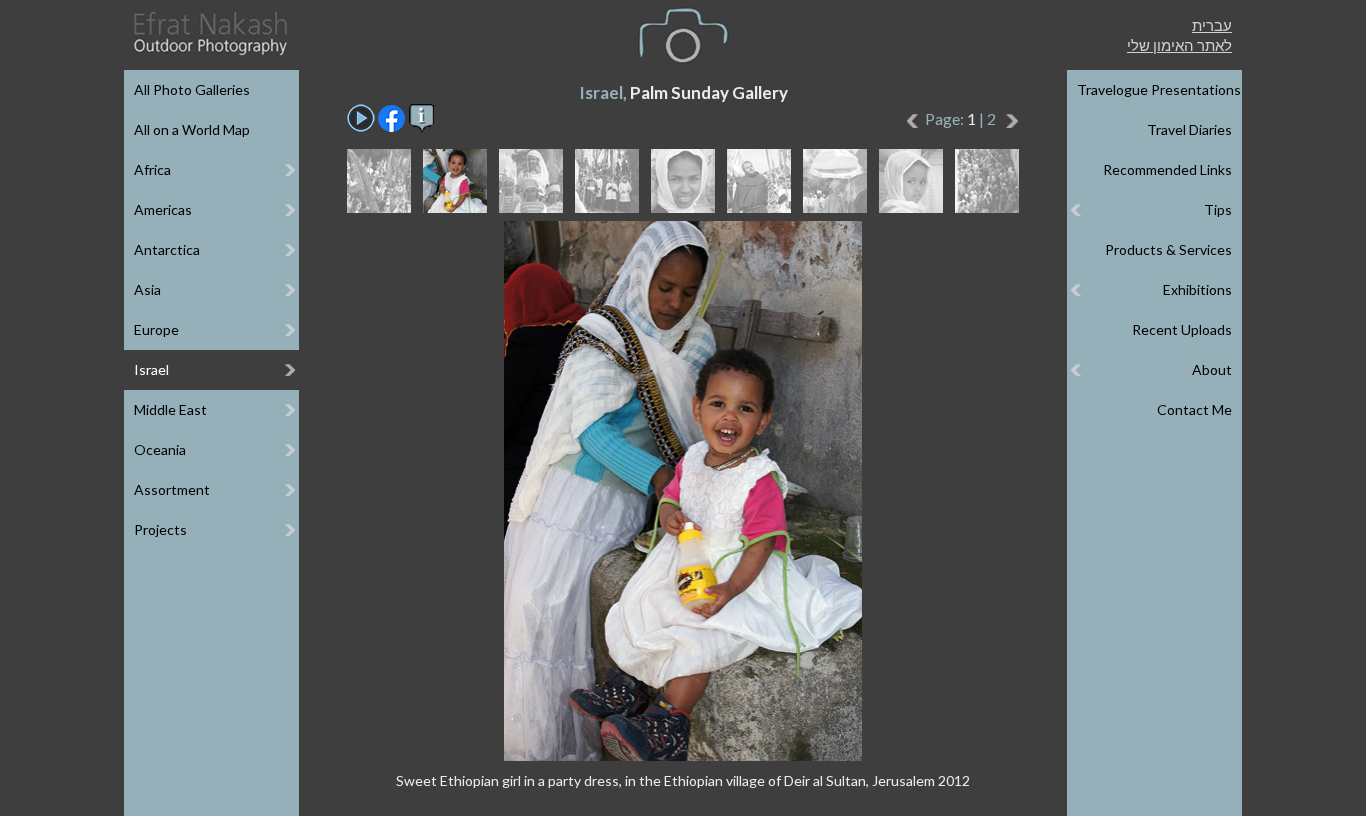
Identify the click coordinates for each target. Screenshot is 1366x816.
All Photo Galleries (192, 89)
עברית (1212, 25)
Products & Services (1168, 249)
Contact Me (1194, 409)
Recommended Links (1167, 169)
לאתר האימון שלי (1179, 45)
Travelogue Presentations (1159, 89)
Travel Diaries (1189, 129)
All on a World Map (192, 129)
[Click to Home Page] (209, 33)
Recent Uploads (1182, 329)
